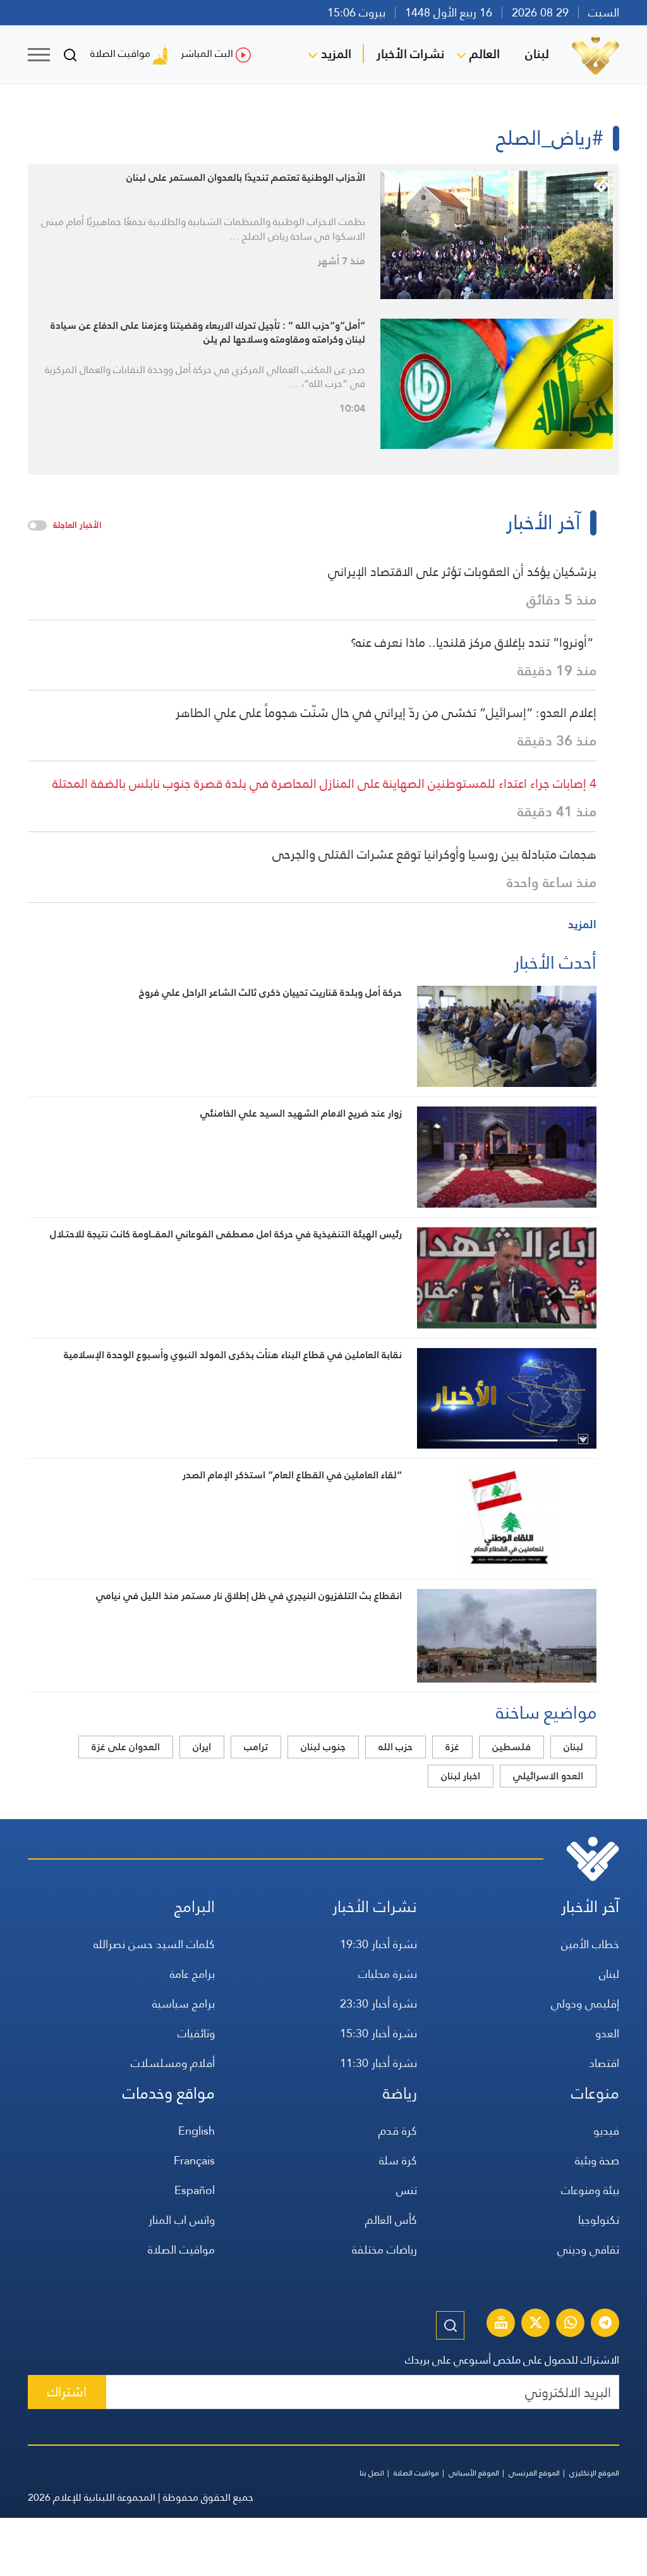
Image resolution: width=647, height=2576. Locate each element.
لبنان (537, 54)
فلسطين (511, 1747)
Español (195, 2190)
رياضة (400, 2093)
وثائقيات (196, 2033)
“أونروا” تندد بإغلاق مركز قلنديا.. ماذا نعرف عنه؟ (474, 642)
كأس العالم (391, 2220)
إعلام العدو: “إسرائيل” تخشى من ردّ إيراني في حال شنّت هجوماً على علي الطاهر (386, 713)
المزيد (336, 54)
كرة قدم (398, 2131)
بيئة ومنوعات (590, 2190)
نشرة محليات (388, 1974)
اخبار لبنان (461, 1776)
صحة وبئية (597, 2160)
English (197, 2131)
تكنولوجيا (599, 2220)
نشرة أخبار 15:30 (378, 2033)
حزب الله (396, 1747)
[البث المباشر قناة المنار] (501, 2324)
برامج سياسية (184, 2003)
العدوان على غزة (126, 1747)
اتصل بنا (372, 2473)
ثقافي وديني (588, 2249)
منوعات (595, 2093)
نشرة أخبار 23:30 (378, 2003)
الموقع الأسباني (474, 2473)
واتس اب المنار (182, 2220)
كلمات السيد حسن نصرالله (154, 1944)
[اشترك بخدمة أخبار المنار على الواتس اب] (571, 2324)
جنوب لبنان (323, 1747)
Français (194, 2160)
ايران (202, 1747)
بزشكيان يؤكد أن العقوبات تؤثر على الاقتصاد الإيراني (462, 572)
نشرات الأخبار (410, 54)
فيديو (606, 2131)
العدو (607, 2033)
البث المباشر (207, 53)
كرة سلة (398, 2160)
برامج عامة (192, 1974)
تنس (407, 2190)
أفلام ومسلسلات (173, 2063)
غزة (452, 1747)
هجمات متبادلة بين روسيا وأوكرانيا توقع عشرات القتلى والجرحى (434, 854)
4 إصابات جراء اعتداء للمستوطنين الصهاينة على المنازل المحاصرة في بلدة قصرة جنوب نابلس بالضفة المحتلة (324, 783)
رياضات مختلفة (384, 2249)
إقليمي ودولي (585, 2003)
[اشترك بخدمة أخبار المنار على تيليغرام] (605, 2324)
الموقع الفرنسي (534, 2473)
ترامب (256, 1747)
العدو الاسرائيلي (548, 1776)
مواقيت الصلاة (120, 53)
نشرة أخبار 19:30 (378, 1944)
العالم (485, 54)
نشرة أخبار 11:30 (378, 2063)
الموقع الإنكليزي (594, 2473)
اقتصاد (604, 2063)
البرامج (195, 1907)
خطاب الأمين (590, 1944)
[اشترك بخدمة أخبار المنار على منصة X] (536, 2324)
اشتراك (67, 2392)
